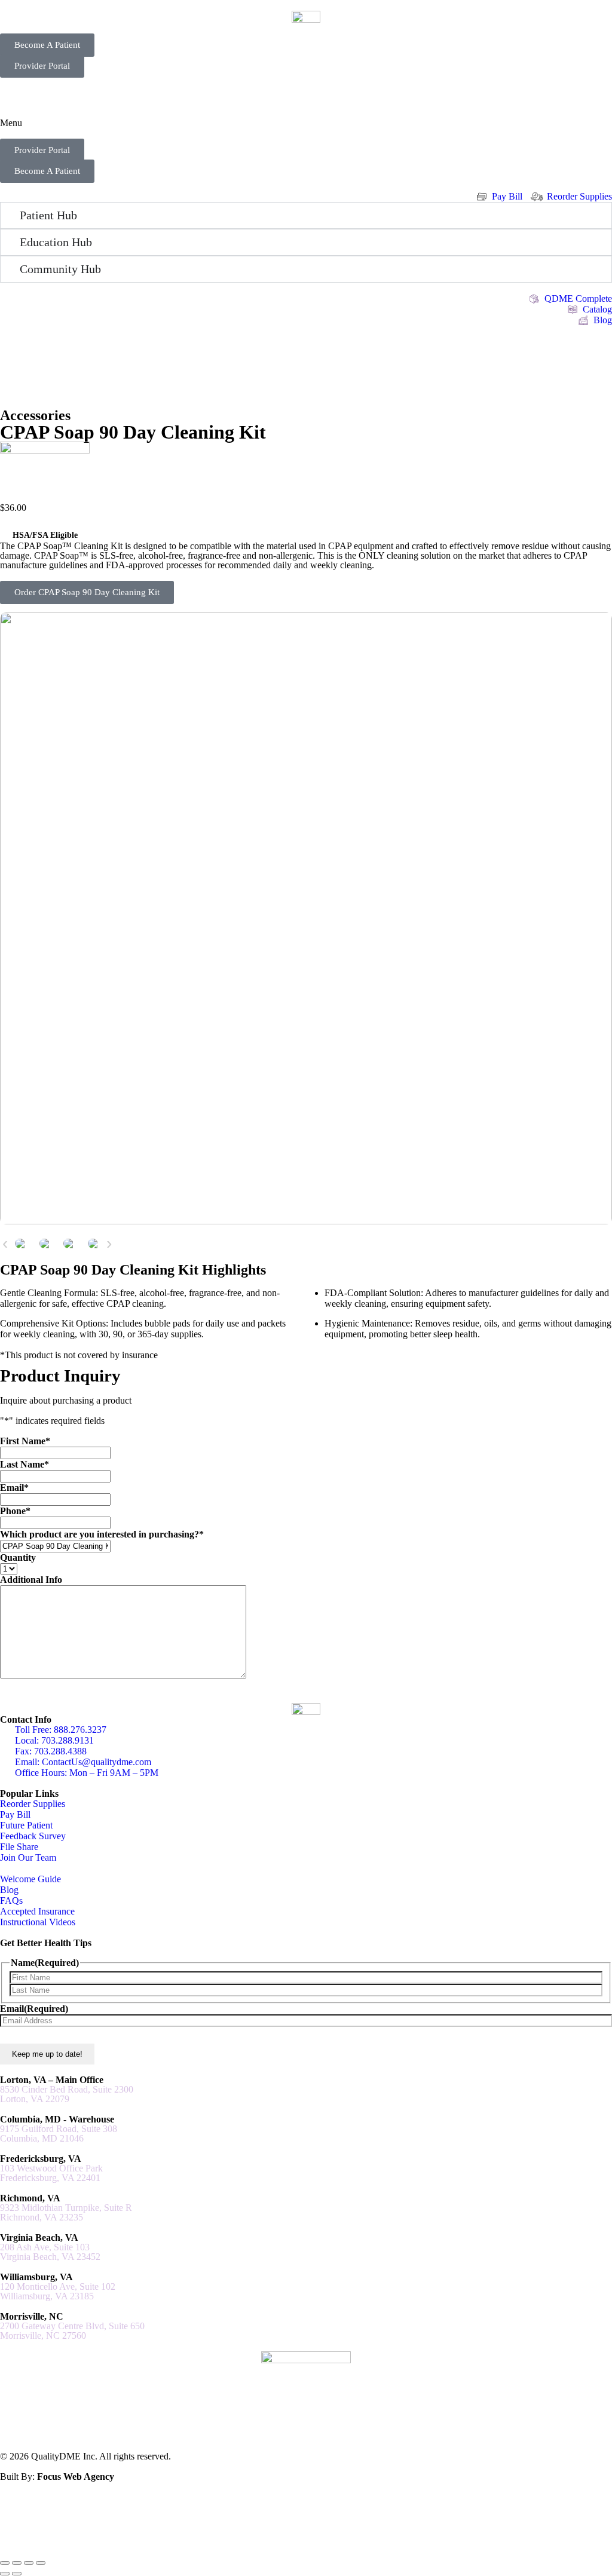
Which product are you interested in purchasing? (102, 1534)
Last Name (25, 1464)
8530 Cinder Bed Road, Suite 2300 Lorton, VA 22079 (67, 2094)
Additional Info (31, 1580)
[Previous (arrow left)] (5, 2574)
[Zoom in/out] (5, 2563)
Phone (15, 1511)
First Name (25, 1441)
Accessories (35, 415)
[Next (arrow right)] (17, 2574)
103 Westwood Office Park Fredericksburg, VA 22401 (51, 2173)
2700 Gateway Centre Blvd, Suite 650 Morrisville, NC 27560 (72, 2331)
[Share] (29, 2563)
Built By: (57, 2477)
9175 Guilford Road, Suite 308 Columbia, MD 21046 (59, 2134)
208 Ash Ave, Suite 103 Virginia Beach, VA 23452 (50, 2252)
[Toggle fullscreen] (17, 2563)
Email (14, 1488)
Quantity (18, 1557)
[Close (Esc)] (41, 2563)
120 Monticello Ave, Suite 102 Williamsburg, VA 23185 (58, 2292)
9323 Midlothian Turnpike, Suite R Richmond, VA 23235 (66, 2213)
